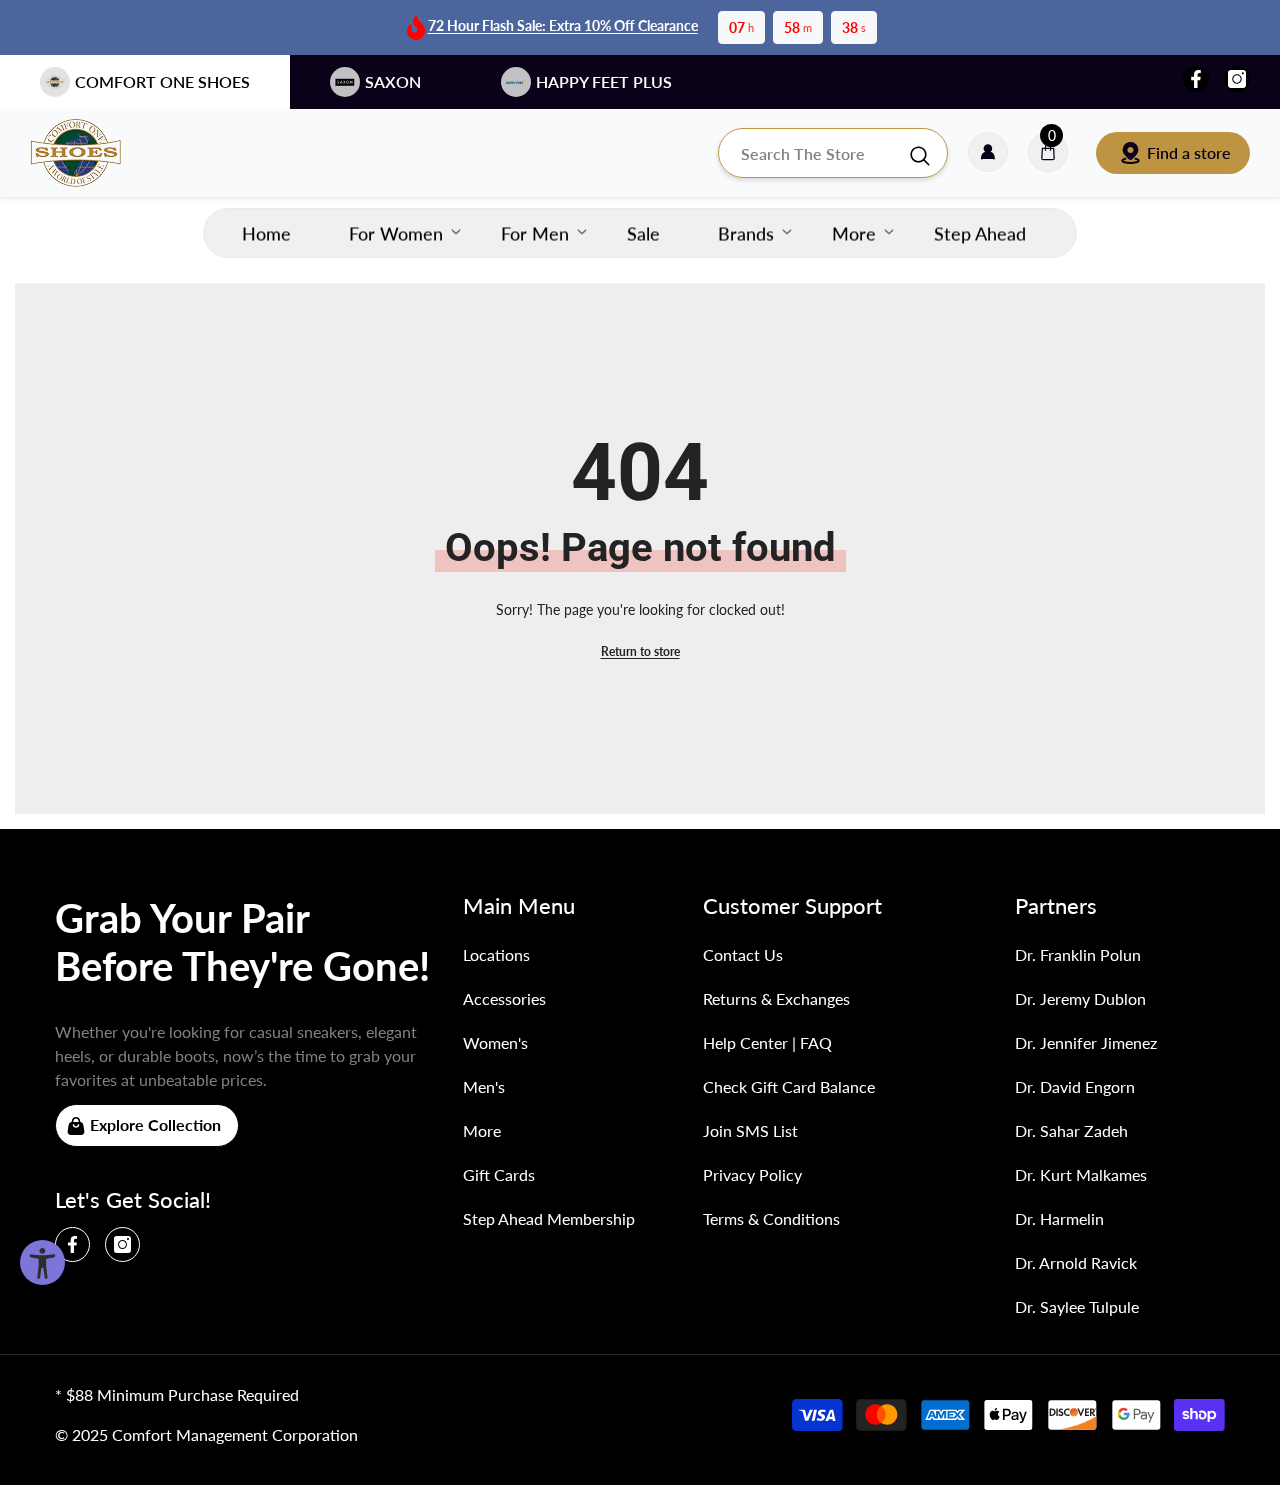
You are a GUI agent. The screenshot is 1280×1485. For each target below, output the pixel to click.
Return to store (640, 651)
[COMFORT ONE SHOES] (95, 153)
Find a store (1189, 152)
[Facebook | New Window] (1196, 79)
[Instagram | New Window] (1237, 79)
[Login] (988, 153)
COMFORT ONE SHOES (162, 81)
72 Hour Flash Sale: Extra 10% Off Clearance (563, 25)
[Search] (833, 153)
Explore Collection (155, 1124)
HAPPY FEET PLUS (604, 81)
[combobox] (813, 153)
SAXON (393, 81)
